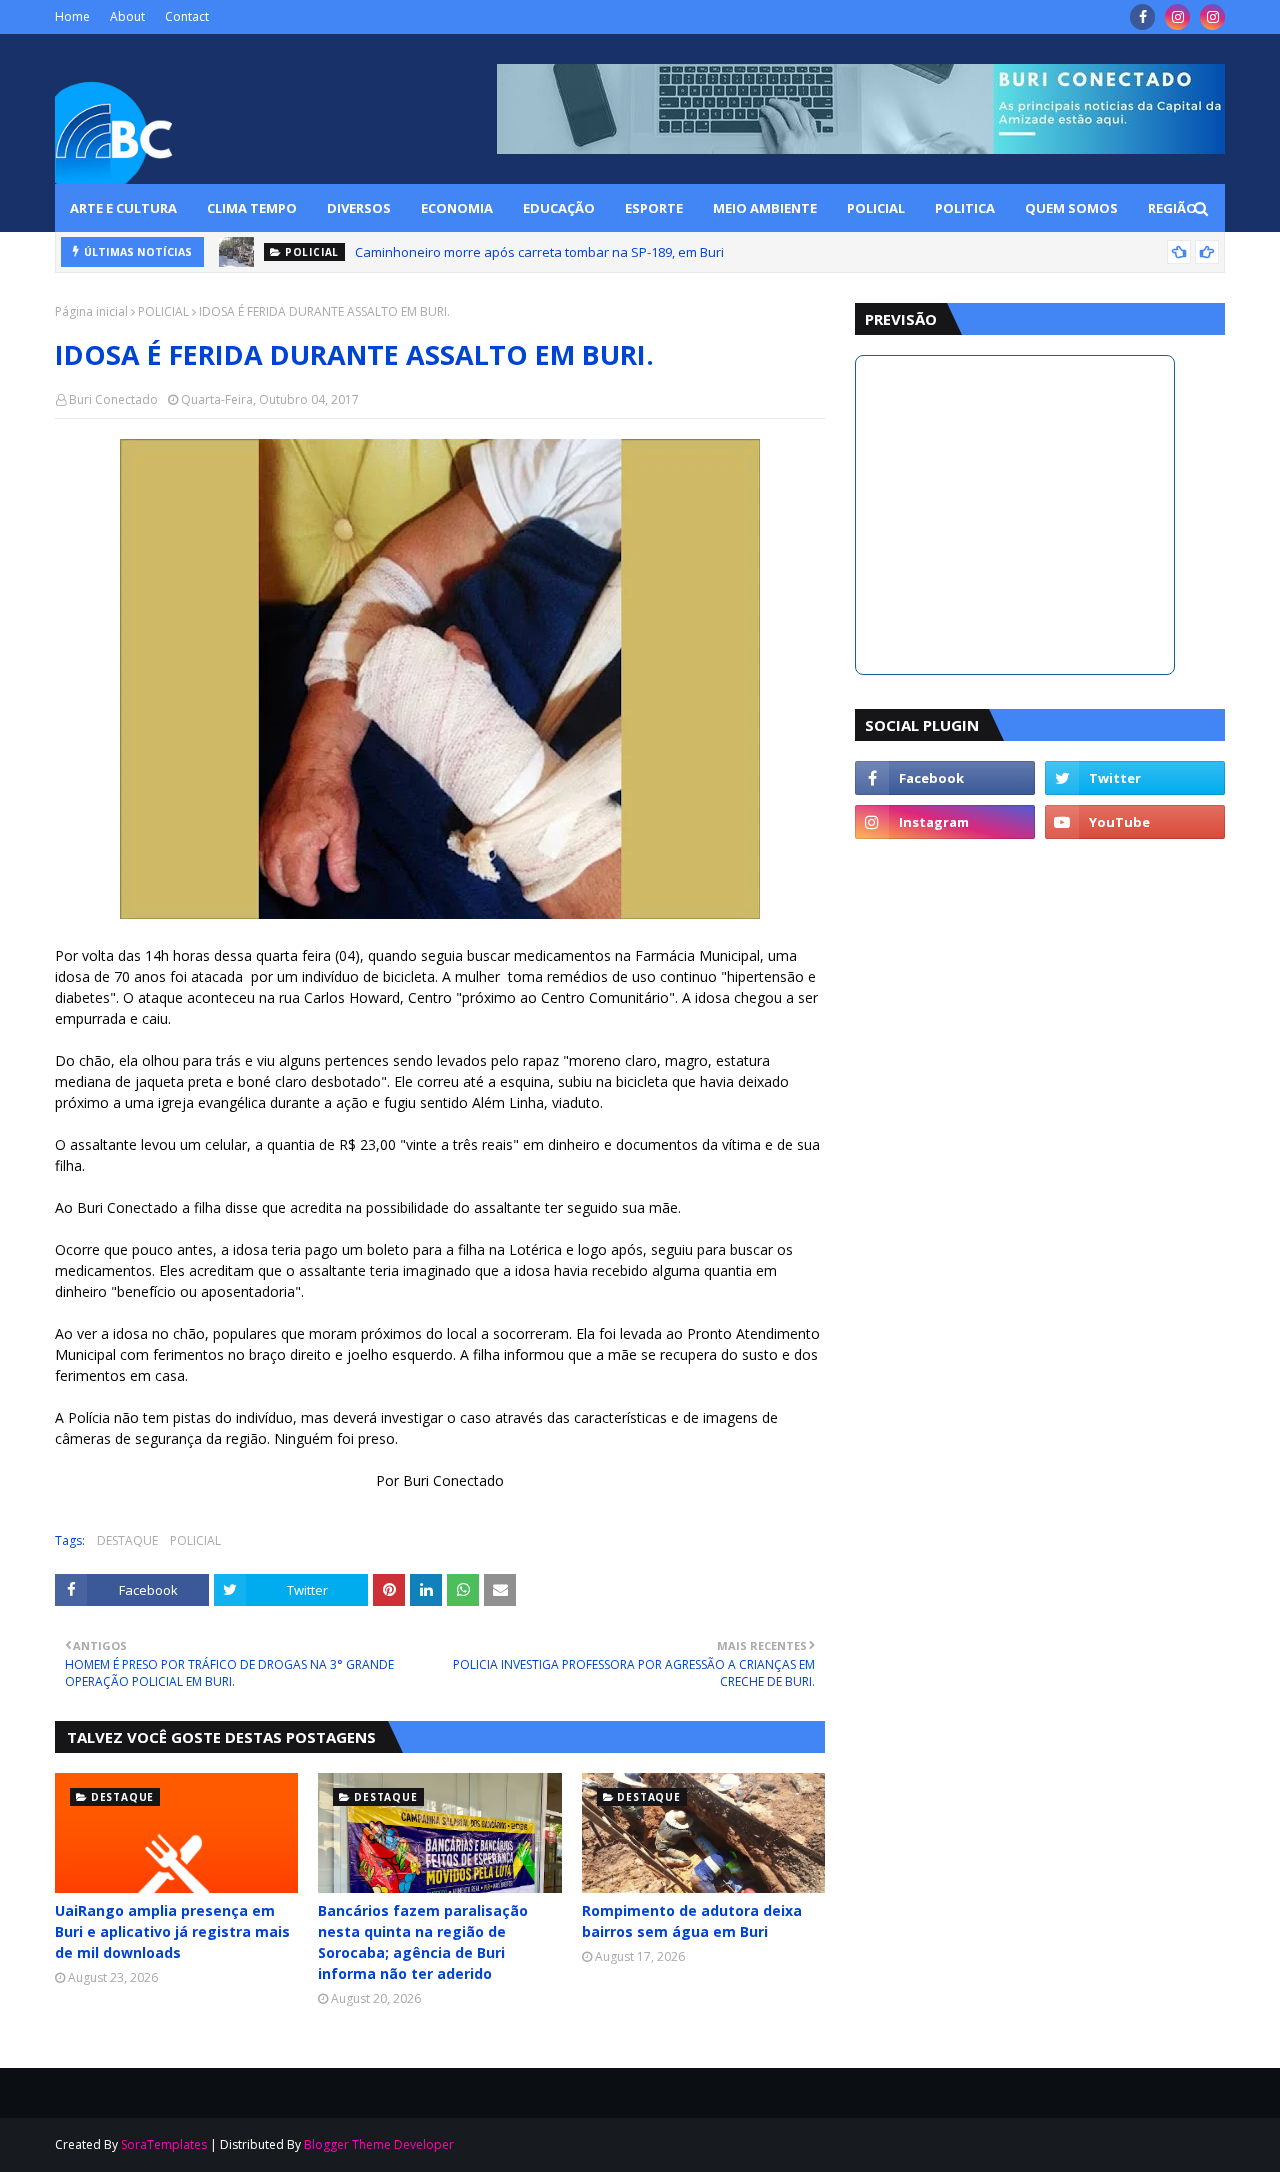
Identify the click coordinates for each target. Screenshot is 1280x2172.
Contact (187, 16)
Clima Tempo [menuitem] (252, 208)
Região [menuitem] (1172, 208)
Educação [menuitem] (559, 208)
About (127, 16)
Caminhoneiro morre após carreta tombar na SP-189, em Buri (539, 252)
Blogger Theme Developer (379, 2144)
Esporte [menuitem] (654, 208)
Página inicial (91, 311)
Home (72, 16)
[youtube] (1135, 822)
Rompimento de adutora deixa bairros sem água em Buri (692, 1921)
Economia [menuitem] (457, 208)
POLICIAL (163, 311)
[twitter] (1135, 778)
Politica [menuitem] (965, 208)
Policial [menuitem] (876, 208)
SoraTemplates (164, 2144)
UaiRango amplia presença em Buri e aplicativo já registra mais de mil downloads (172, 1931)
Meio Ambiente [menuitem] (765, 208)
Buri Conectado (113, 399)
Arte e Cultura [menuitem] (123, 208)
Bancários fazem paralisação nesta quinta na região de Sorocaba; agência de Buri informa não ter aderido (423, 1942)
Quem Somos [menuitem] (1071, 208)
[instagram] (1177, 17)
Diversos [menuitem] (359, 208)
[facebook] (1142, 17)
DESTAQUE (127, 1540)
